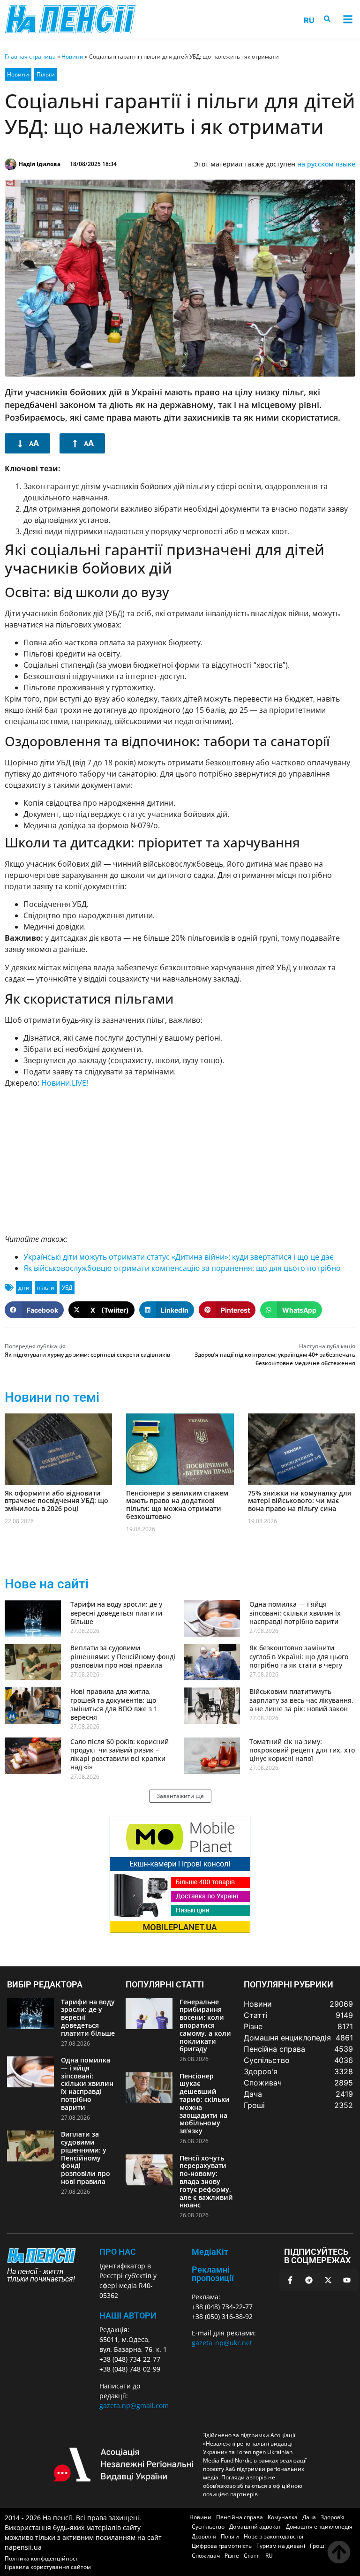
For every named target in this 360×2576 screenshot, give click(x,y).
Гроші (318, 2546)
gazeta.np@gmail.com (134, 2406)
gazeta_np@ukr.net (222, 2343)
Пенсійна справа (240, 2517)
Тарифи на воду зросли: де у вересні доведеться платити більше (116, 1613)
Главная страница (30, 57)
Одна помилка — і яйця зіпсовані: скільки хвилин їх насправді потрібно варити (295, 1613)
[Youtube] (347, 2280)
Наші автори (128, 2315)
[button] (348, 19)
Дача (309, 2517)
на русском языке (326, 164)
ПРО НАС (118, 2252)
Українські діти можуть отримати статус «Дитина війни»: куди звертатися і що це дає (178, 1257)
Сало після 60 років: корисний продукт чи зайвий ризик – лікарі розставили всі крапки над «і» (120, 1754)
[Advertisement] (180, 1161)
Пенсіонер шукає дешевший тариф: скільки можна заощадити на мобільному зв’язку (205, 2104)
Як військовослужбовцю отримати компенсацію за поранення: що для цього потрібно (182, 1268)
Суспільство (208, 2527)
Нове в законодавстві (274, 2536)
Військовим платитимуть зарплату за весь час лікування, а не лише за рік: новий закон (301, 1700)
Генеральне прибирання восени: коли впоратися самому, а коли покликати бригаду (205, 2025)
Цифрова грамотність (222, 2546)
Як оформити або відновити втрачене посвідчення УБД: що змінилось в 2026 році (56, 1501)
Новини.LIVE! (66, 1083)
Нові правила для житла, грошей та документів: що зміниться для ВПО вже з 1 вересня (114, 1704)
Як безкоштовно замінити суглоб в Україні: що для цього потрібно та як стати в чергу (299, 1656)
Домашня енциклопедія (319, 2527)
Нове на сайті (47, 1584)
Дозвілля (204, 2536)
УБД (67, 1288)
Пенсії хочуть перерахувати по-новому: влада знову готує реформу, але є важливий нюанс (206, 2182)
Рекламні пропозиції (213, 2274)
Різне (232, 2556)
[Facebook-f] (290, 2280)
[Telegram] (309, 2280)
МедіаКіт (210, 2252)
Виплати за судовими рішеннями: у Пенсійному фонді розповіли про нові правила (123, 1656)
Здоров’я (333, 2517)
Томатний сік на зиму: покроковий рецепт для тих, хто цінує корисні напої (302, 1750)
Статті (252, 2556)
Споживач (206, 2556)
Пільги (46, 74)
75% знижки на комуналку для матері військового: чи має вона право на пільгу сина (300, 1501)
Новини (72, 57)
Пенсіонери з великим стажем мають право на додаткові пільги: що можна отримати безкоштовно (177, 1505)
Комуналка (283, 2517)
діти (24, 1288)
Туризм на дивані (281, 2546)
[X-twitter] (328, 2280)
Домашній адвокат (255, 2527)
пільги (46, 1288)
